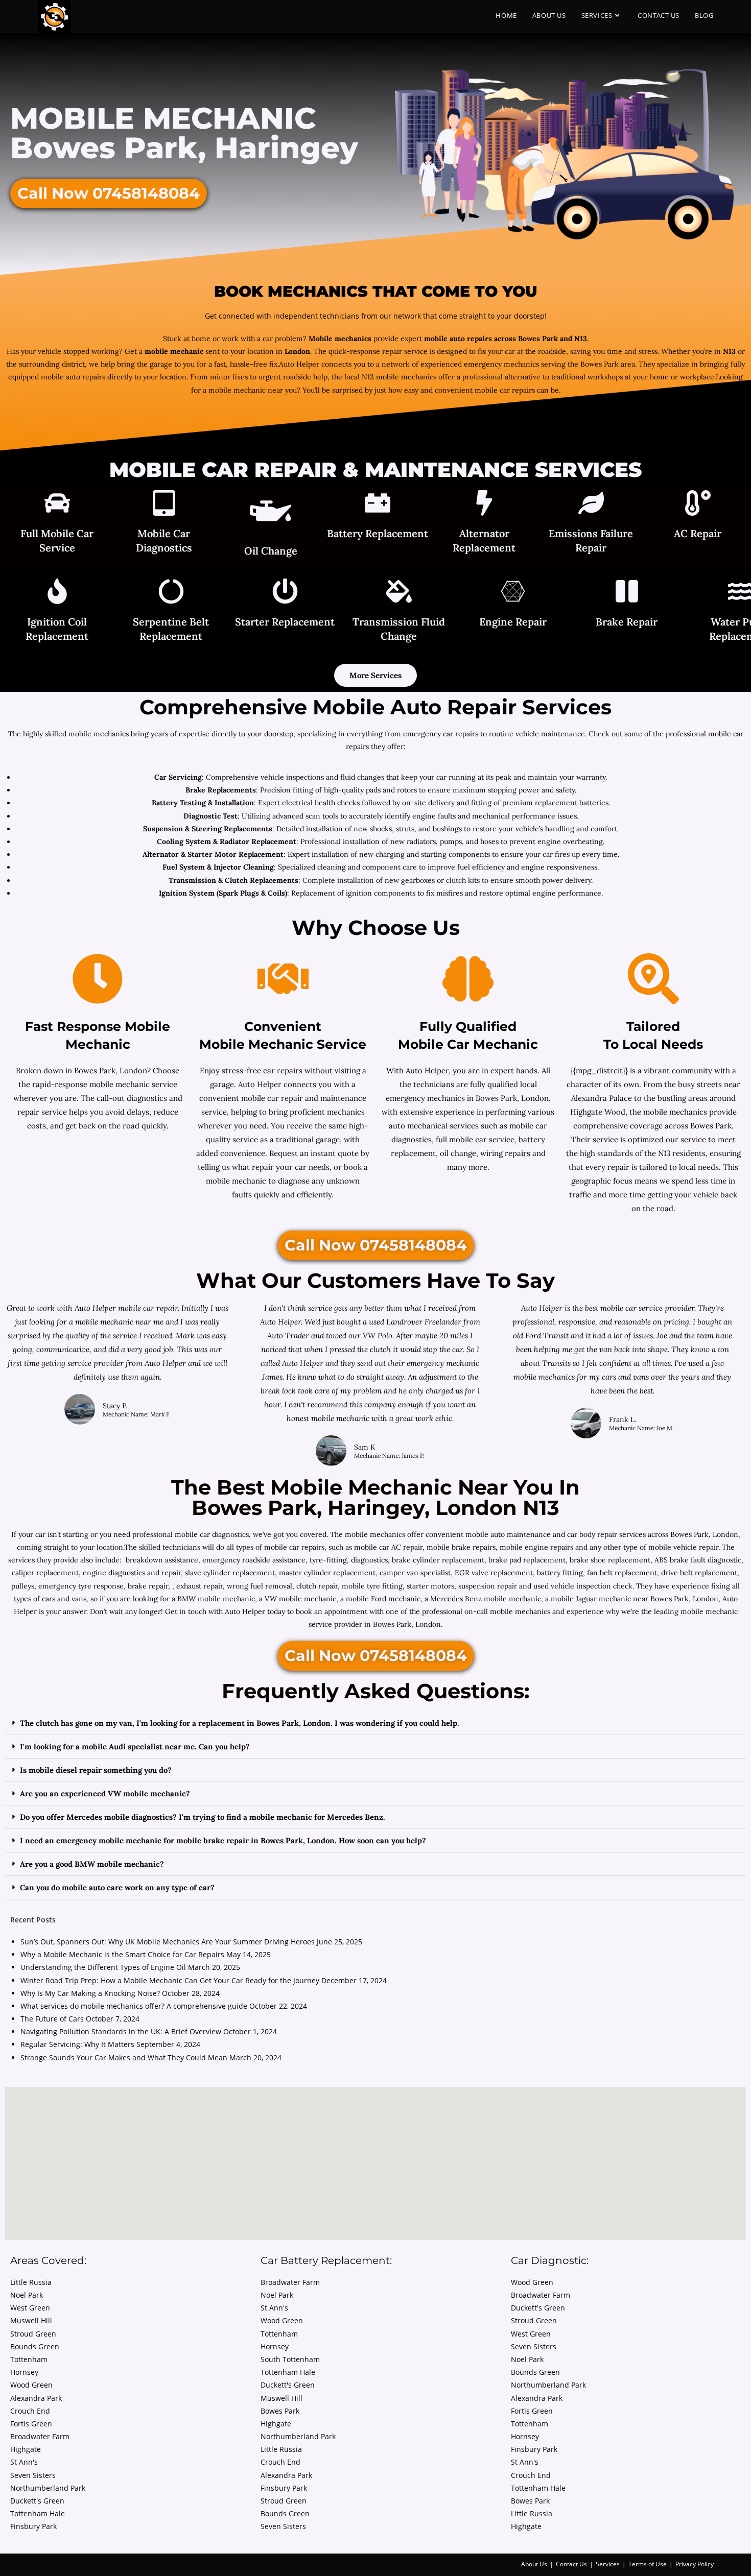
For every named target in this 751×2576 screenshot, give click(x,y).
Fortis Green (31, 2424)
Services (608, 2564)
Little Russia (31, 2282)
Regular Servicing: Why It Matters (77, 2044)
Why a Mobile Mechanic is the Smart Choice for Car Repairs (122, 1954)
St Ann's (24, 2462)
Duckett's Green (37, 2501)
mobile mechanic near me (120, 1322)
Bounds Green (35, 2346)
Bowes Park (280, 2411)
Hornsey (24, 2372)
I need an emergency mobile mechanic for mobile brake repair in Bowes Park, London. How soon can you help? (223, 1840)
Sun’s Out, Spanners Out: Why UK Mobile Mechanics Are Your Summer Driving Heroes (168, 1942)
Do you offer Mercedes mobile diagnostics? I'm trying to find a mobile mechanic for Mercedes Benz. (203, 1817)
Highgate (26, 2449)
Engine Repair (513, 622)
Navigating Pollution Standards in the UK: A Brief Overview (121, 2031)
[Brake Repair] (627, 593)
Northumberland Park (48, 2488)
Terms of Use (648, 2564)
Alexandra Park (36, 2398)
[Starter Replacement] (285, 593)
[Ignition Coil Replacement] (57, 593)
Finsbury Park (33, 2526)
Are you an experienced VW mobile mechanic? (105, 1793)
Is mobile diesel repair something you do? (96, 1770)
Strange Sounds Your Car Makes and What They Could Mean (124, 2057)
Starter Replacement (285, 622)
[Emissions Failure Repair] (591, 504)
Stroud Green (33, 2334)
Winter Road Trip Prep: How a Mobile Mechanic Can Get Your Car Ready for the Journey (170, 1980)
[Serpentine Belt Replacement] (171, 593)
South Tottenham (290, 2359)
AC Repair (698, 533)
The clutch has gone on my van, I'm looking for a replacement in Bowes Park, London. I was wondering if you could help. (240, 1723)
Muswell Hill (31, 2320)
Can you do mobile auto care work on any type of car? (117, 1887)
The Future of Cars (52, 2019)
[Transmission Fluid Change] (399, 593)
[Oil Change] (271, 513)
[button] (375, 1723)
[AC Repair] (698, 504)
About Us (534, 2564)
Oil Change (271, 551)
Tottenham (29, 2359)
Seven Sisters (33, 2475)
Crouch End (30, 2411)
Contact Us (571, 2564)
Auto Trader (289, 1335)
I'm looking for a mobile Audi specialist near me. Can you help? (135, 1747)
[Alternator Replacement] (484, 504)
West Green (30, 2308)
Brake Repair (627, 622)
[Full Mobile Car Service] (57, 504)
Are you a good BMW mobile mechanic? (92, 1864)
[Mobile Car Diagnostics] (164, 504)
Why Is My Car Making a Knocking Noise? (90, 1993)
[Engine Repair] (513, 593)
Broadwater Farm (40, 2436)
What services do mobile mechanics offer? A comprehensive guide (134, 2006)
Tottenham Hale (38, 2513)
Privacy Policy (695, 2564)
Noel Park (27, 2295)
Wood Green (31, 2385)
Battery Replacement (378, 533)
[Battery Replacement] (378, 504)
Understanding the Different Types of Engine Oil (103, 1967)
